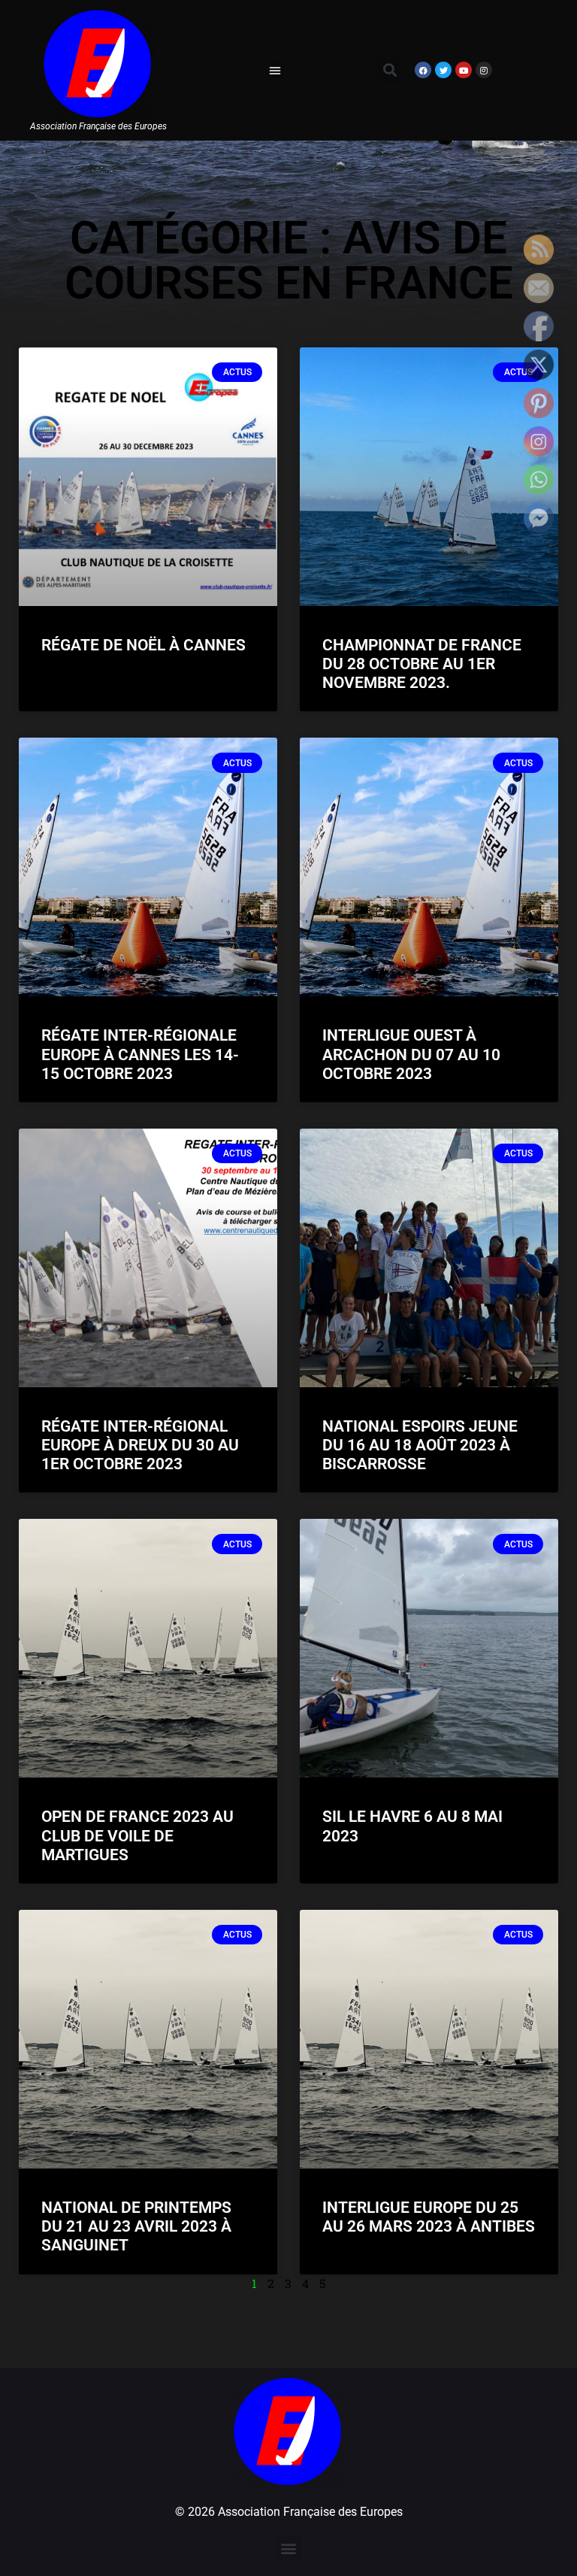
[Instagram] (484, 70)
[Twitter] (443, 70)
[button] (275, 70)
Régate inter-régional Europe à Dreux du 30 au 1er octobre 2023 (140, 1445)
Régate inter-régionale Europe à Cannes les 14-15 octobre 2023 (140, 1054)
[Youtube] (464, 70)
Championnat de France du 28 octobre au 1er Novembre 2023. (422, 664)
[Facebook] (423, 70)
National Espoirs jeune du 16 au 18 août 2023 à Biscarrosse (420, 1445)
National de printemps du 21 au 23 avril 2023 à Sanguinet (136, 2226)
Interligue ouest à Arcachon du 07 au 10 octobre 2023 (411, 1054)
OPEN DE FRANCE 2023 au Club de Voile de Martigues (137, 1835)
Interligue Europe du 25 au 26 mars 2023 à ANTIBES (429, 2217)
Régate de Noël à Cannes (143, 645)
